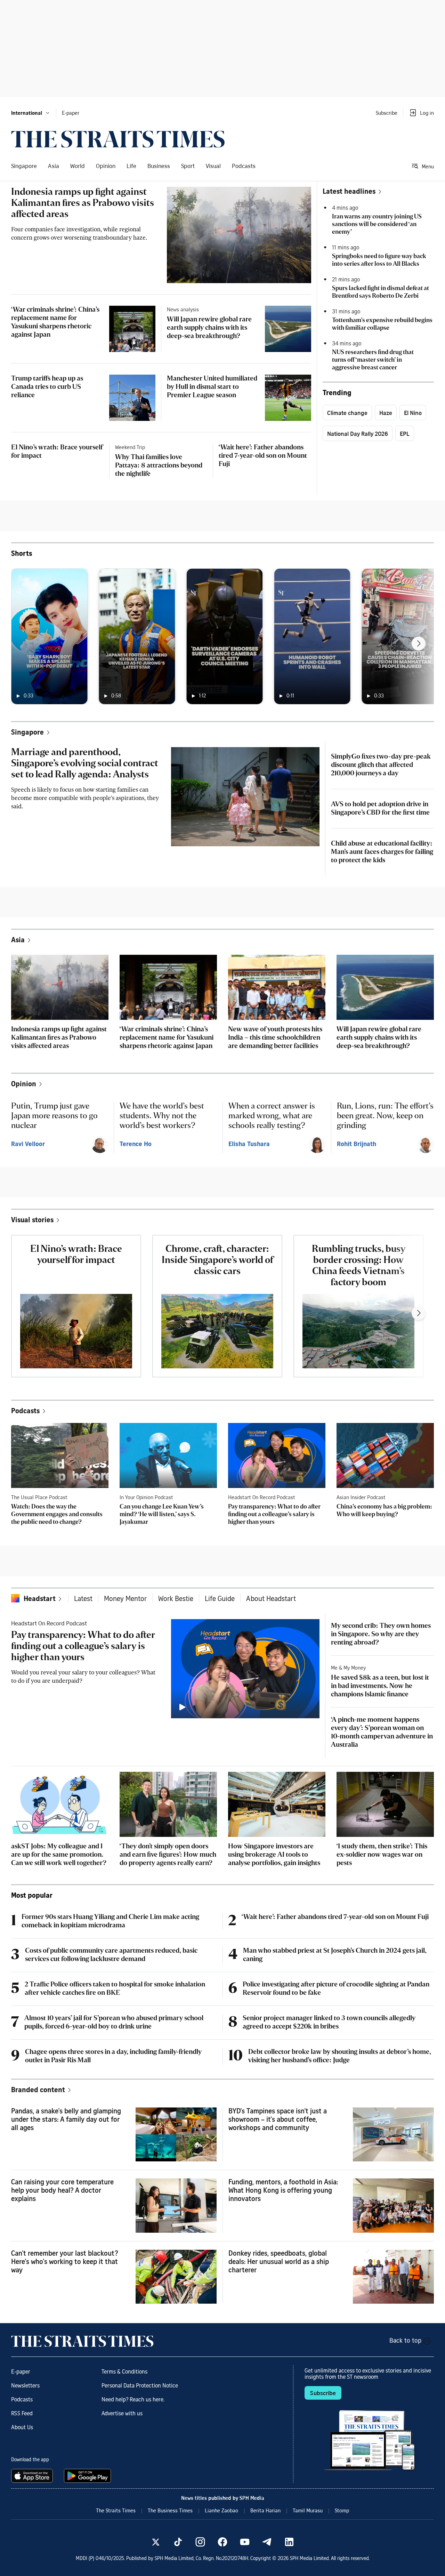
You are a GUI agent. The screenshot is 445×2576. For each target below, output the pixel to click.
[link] (118, 139)
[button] (31, 113)
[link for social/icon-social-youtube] (245, 2542)
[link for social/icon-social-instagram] (200, 2542)
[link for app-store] (33, 2476)
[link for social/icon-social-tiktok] (178, 2542)
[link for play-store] (88, 2476)
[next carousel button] (419, 643)
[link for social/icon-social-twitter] (156, 2542)
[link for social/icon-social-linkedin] (289, 2542)
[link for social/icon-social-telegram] (267, 2542)
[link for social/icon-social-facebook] (222, 2542)
